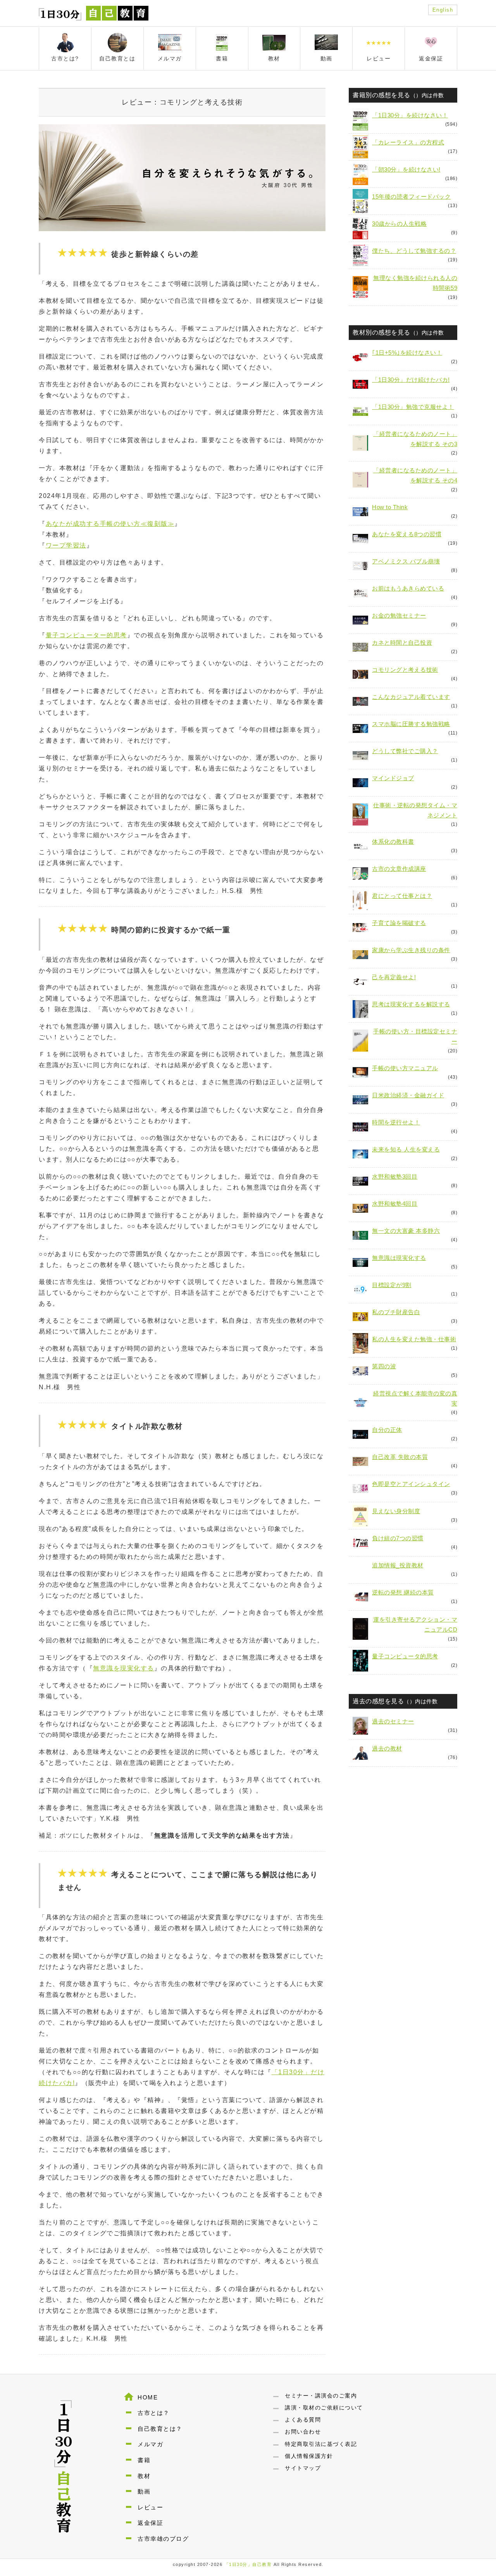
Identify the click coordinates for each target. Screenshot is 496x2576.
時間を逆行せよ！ (396, 1122)
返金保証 (150, 2523)
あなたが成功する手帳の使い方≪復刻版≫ (110, 524)
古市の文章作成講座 (399, 869)
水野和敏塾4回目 (395, 1204)
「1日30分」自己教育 (248, 2564)
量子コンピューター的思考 (86, 635)
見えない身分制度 (396, 1511)
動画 (144, 2491)
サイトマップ (303, 2468)
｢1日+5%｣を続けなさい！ (407, 353)
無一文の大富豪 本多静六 (406, 1231)
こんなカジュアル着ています (411, 697)
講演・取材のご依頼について (324, 2408)
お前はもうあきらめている (408, 588)
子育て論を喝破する (399, 923)
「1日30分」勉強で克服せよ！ (413, 407)
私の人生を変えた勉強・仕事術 (414, 1339)
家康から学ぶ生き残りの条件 (411, 950)
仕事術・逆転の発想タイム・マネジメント (415, 810)
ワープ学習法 (66, 545)
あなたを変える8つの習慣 (407, 534)
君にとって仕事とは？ (402, 896)
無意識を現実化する (124, 1668)
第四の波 (384, 1366)
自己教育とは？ (160, 2429)
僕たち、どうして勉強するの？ (414, 251)
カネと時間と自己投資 (402, 643)
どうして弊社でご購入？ (405, 751)
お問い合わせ (303, 2432)
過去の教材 (387, 1748)
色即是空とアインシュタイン (411, 1484)
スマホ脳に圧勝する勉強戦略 (411, 724)
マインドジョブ (393, 778)
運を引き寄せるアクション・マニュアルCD (415, 1624)
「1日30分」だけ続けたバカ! (411, 380)
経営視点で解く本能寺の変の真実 (415, 1398)
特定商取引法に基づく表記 (321, 2444)
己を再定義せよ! (394, 977)
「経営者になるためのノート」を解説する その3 (415, 439)
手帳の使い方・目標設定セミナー (415, 1036)
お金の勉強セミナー (399, 615)
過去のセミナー (393, 1721)
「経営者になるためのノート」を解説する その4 (415, 475)
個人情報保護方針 (309, 2456)
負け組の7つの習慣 (398, 1538)
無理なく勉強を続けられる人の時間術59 (415, 283)
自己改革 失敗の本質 (400, 1457)
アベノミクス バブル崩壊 (406, 561)
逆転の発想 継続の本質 (403, 1592)
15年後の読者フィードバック (411, 197)
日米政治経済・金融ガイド (408, 1095)
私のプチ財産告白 (396, 1312)
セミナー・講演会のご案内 (321, 2396)
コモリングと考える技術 (405, 670)
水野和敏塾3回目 (395, 1176)
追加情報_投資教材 (398, 1565)
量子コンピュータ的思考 (405, 1656)
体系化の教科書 (393, 842)
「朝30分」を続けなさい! (406, 169)
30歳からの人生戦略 (399, 224)
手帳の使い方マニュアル (405, 1068)
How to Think (390, 507)
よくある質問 (303, 2420)
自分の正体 (387, 1430)
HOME (148, 2397)
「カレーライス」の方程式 (408, 142)
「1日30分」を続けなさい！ (410, 115)
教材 (144, 2476)
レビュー (150, 2507)
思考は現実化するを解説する (411, 1004)
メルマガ (150, 2444)
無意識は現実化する (399, 1258)
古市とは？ (154, 2413)
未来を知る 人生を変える (406, 1149)
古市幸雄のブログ (163, 2539)
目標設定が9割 (392, 1285)
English (443, 10)
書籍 (144, 2460)
